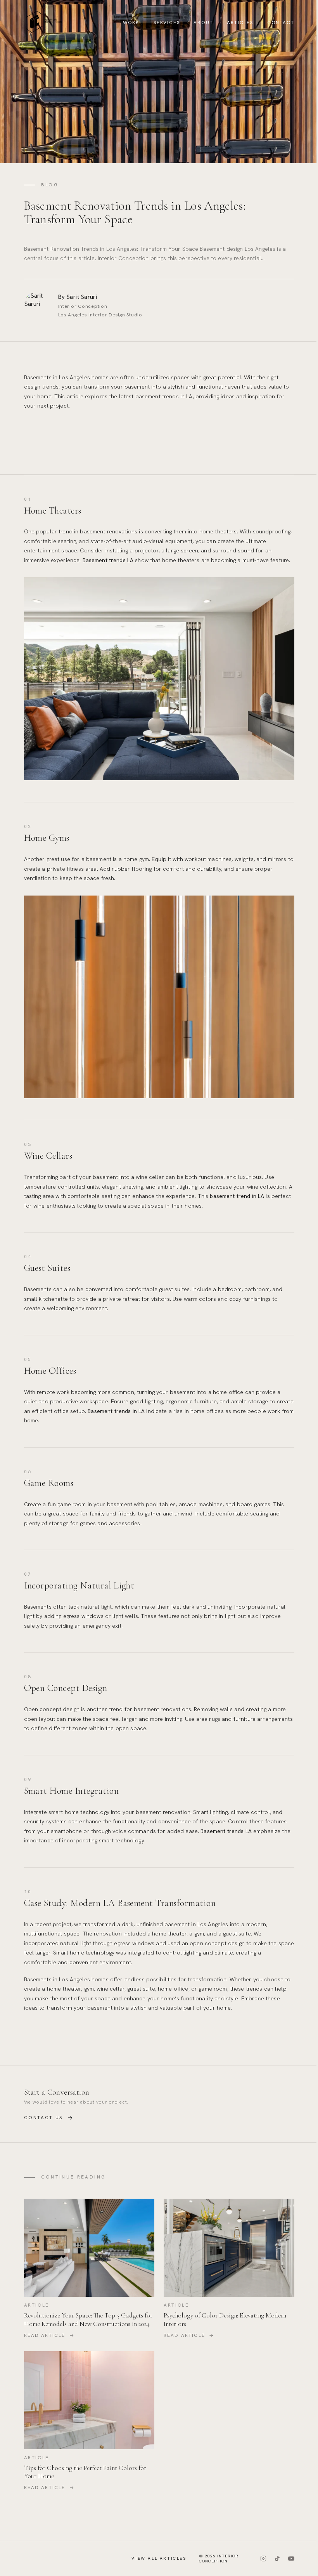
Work (131, 23)
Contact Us (49, 2118)
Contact (281, 23)
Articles (240, 23)
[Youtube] (291, 2559)
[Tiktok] (277, 2559)
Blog (50, 185)
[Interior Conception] (44, 22)
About (203, 23)
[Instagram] (263, 2559)
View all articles (159, 2558)
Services (167, 23)
